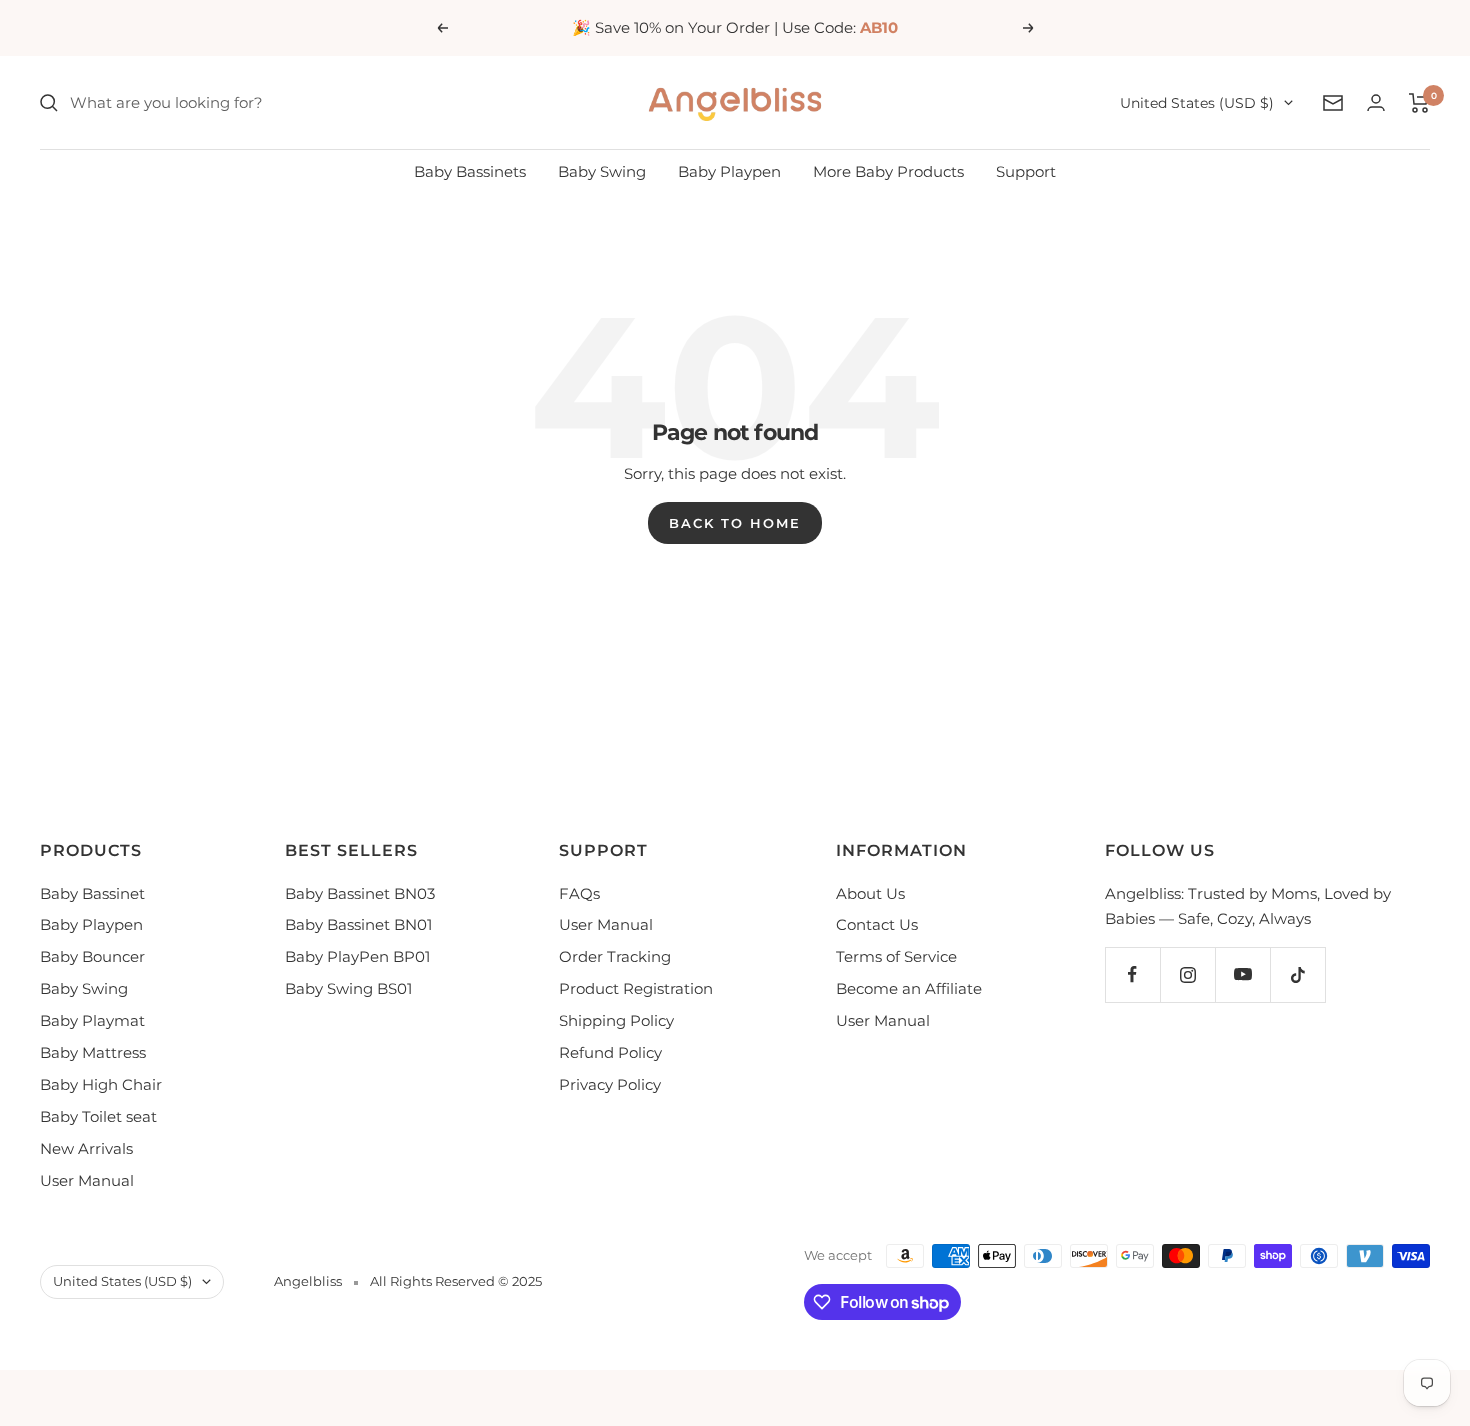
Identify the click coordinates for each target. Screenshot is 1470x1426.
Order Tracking (615, 956)
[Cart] (1419, 103)
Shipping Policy (616, 1020)
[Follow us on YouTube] (1242, 974)
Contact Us (877, 924)
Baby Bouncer (92, 956)
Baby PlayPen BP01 (357, 956)
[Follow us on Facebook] (1132, 974)
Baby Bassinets (470, 171)
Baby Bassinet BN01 (358, 924)
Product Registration (636, 988)
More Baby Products (888, 171)
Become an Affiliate (909, 988)
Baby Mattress (93, 1052)
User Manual (87, 1180)
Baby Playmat (92, 1020)
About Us (870, 893)
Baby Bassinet (92, 893)
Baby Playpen (729, 171)
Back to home (735, 523)
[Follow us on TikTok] (1297, 974)
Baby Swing (602, 171)
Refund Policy (610, 1052)
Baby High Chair (101, 1084)
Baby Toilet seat (98, 1116)
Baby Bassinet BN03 (360, 893)
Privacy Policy (610, 1084)
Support (1026, 171)
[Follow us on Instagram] (1187, 974)
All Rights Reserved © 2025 (456, 1281)
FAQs (579, 893)
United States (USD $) (1197, 103)
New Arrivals (86, 1148)
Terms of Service (896, 956)
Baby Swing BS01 (348, 988)
